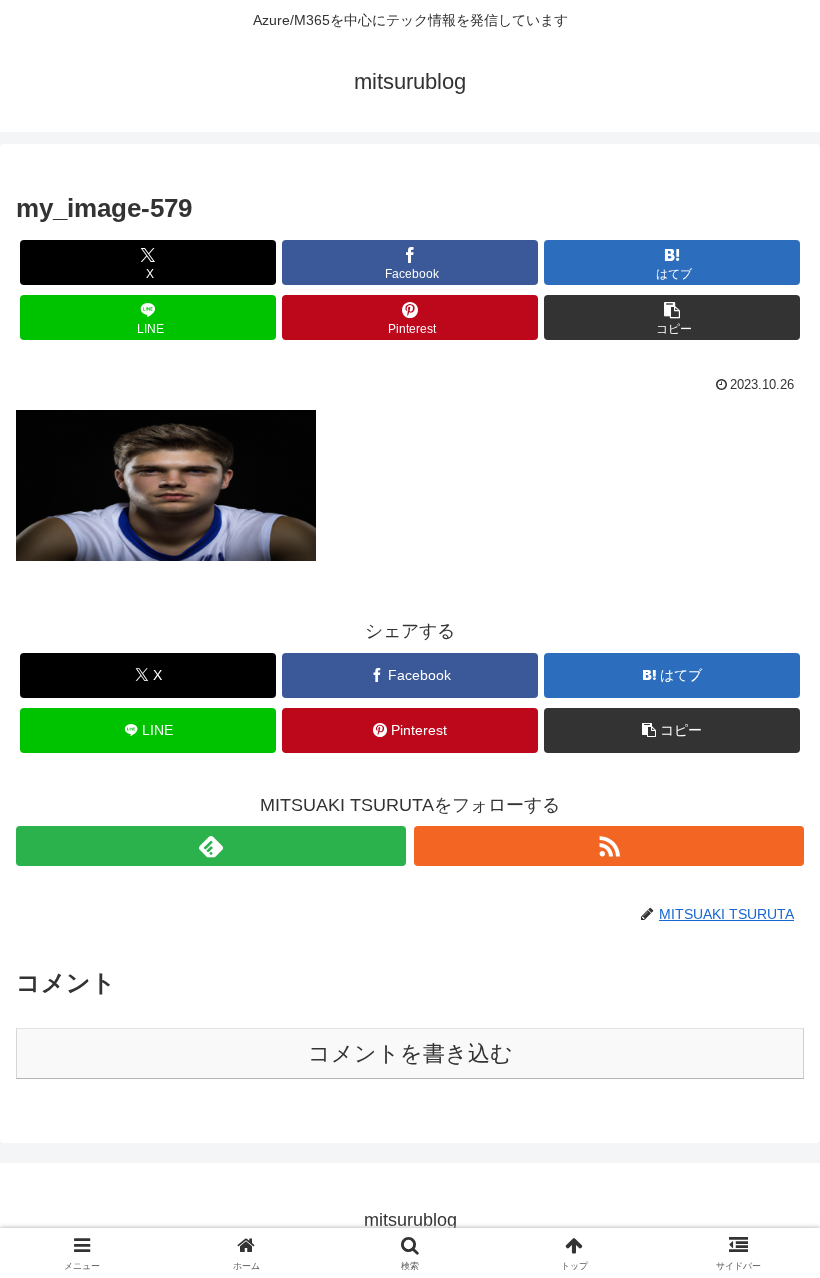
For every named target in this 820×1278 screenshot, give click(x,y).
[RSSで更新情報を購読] (609, 846)
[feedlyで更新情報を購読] (211, 846)
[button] (672, 317)
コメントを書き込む (410, 1053)
